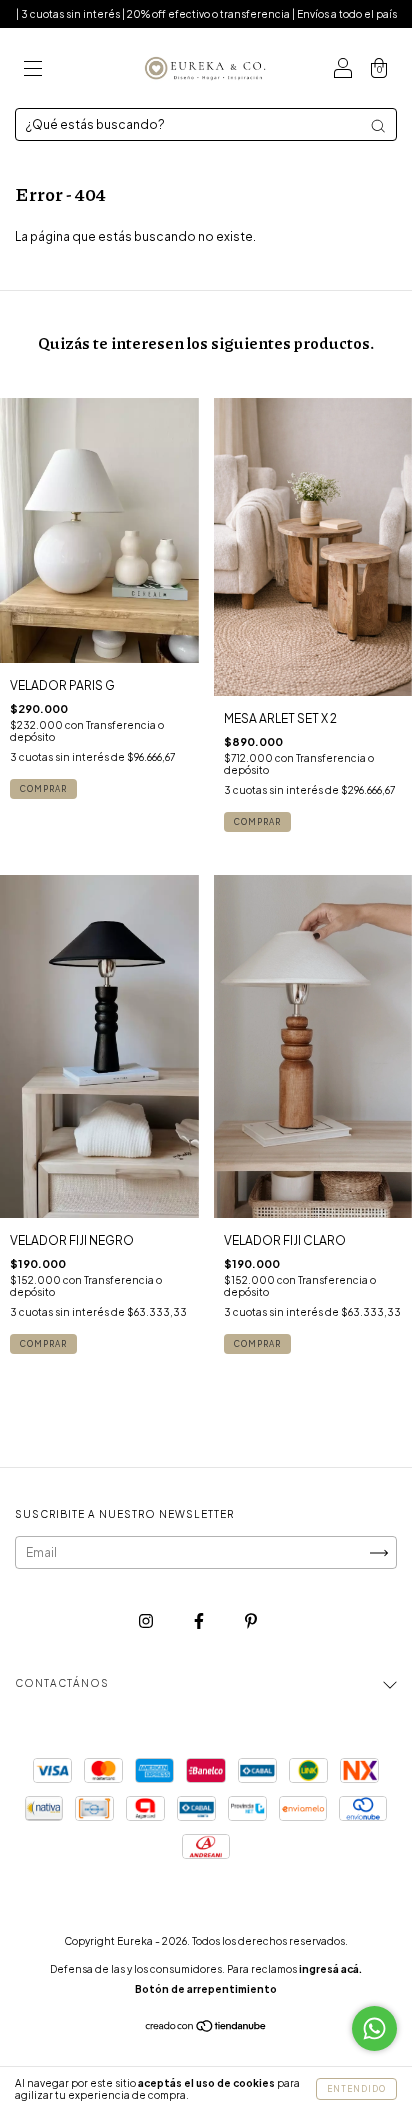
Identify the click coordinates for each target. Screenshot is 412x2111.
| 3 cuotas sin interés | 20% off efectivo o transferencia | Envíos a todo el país (206, 14)
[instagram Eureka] (147, 1621)
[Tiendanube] (206, 2028)
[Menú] (33, 70)
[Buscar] (378, 126)
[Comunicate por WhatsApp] (374, 2028)
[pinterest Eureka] (251, 1621)
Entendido (356, 2089)
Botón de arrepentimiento (206, 1989)
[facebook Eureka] (200, 1621)
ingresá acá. (330, 1969)
